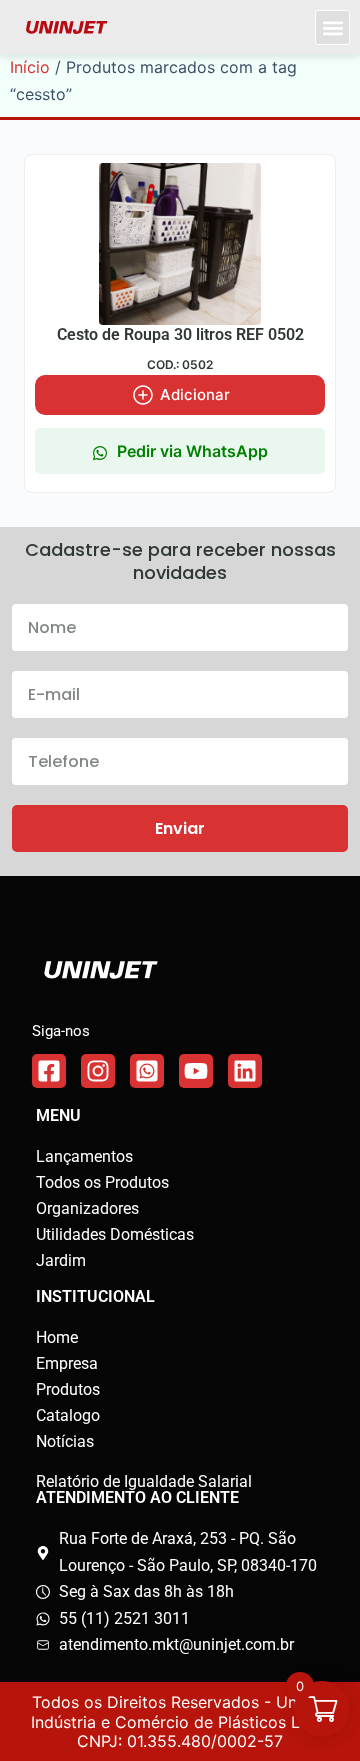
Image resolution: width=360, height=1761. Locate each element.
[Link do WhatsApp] (147, 1071)
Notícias (65, 1441)
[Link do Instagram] (98, 1071)
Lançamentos (84, 1156)
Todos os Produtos (102, 1182)
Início (30, 67)
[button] (332, 27)
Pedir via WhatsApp (192, 451)
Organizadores (87, 1208)
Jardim (61, 1260)
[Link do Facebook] (49, 1071)
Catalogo (68, 1415)
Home (57, 1337)
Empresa (67, 1363)
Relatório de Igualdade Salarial (144, 1481)
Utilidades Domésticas (115, 1234)
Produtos (68, 1389)
